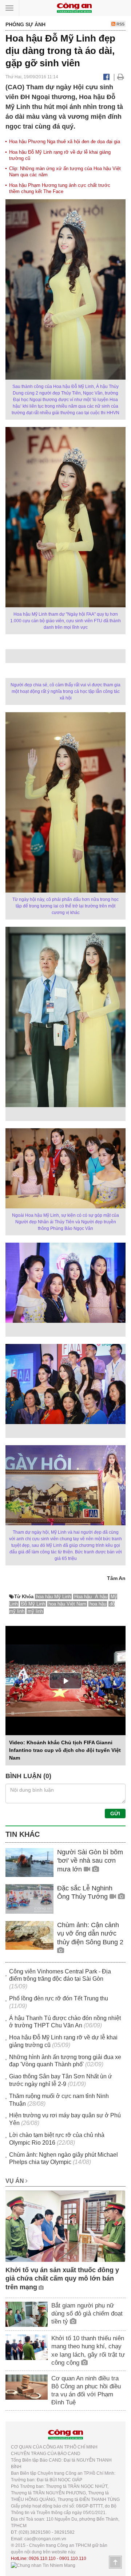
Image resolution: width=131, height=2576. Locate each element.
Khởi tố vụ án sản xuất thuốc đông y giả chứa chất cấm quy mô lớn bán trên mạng (62, 2279)
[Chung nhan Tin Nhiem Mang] (43, 2565)
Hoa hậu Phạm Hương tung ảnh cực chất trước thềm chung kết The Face (60, 188)
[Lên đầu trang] (115, 2562)
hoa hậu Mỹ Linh (53, 1597)
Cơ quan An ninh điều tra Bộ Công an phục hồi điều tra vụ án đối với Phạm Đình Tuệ (86, 2390)
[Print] (121, 77)
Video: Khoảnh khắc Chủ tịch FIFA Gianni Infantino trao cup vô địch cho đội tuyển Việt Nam (65, 1750)
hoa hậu (98, 1604)
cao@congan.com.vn (45, 2539)
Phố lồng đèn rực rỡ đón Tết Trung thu (59, 1998)
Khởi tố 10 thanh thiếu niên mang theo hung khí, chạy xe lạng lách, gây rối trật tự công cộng (88, 2350)
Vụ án (15, 2181)
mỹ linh (35, 1611)
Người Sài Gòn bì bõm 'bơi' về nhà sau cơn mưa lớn (90, 1861)
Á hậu (101, 1597)
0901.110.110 (73, 2559)
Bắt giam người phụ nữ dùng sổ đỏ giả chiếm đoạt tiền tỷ (87, 2314)
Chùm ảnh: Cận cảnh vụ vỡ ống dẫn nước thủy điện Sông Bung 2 (90, 1934)
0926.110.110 (42, 2559)
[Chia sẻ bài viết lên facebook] (106, 77)
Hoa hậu (84, 1597)
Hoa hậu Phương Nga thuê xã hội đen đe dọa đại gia (65, 142)
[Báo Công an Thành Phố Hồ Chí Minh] (74, 7)
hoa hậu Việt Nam (67, 1604)
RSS (120, 24)
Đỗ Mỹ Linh (33, 1604)
